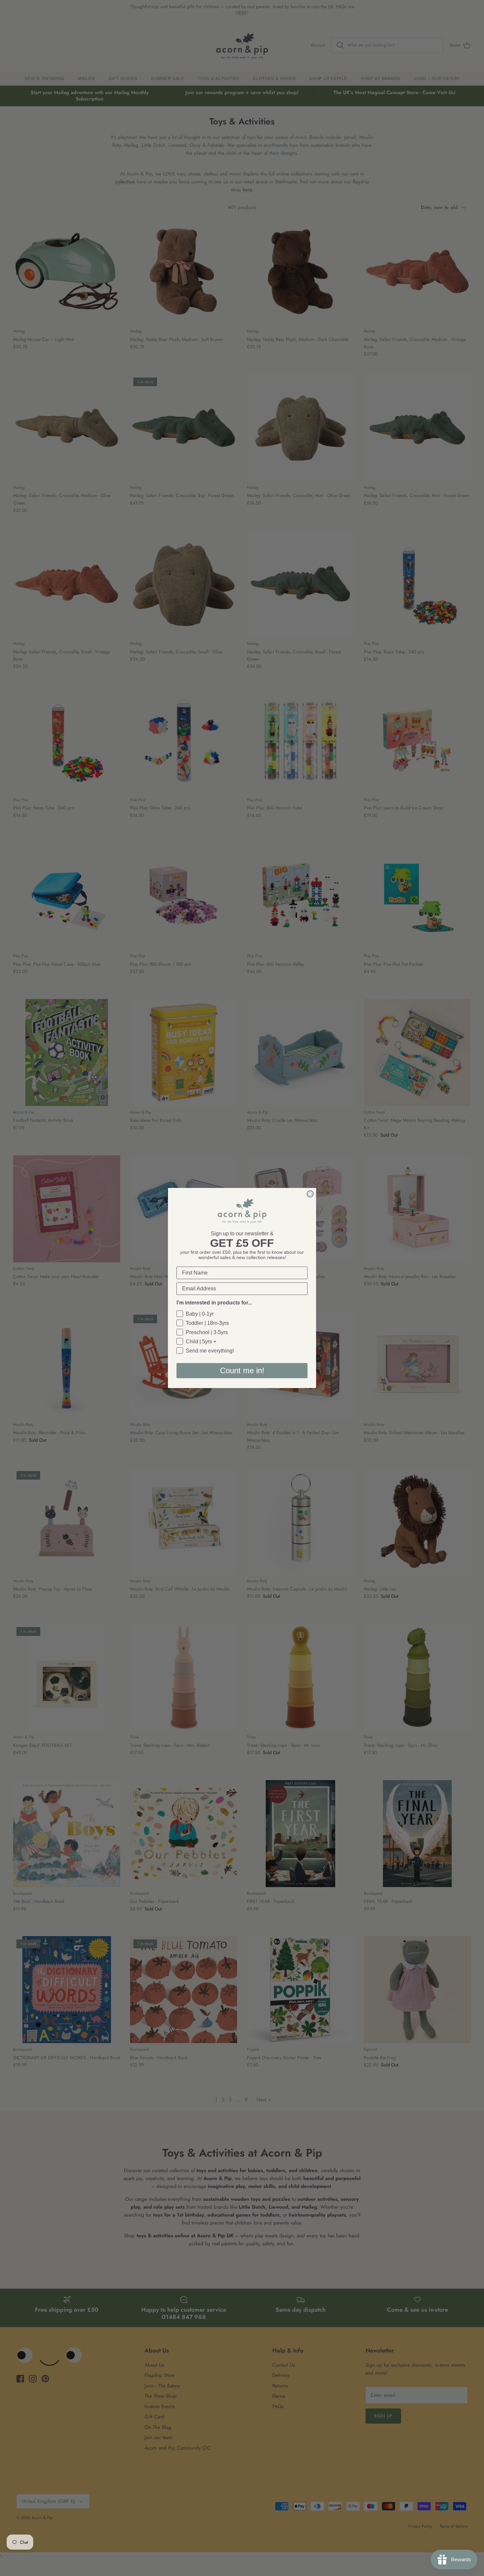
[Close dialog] (310, 1194)
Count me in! (242, 1370)
